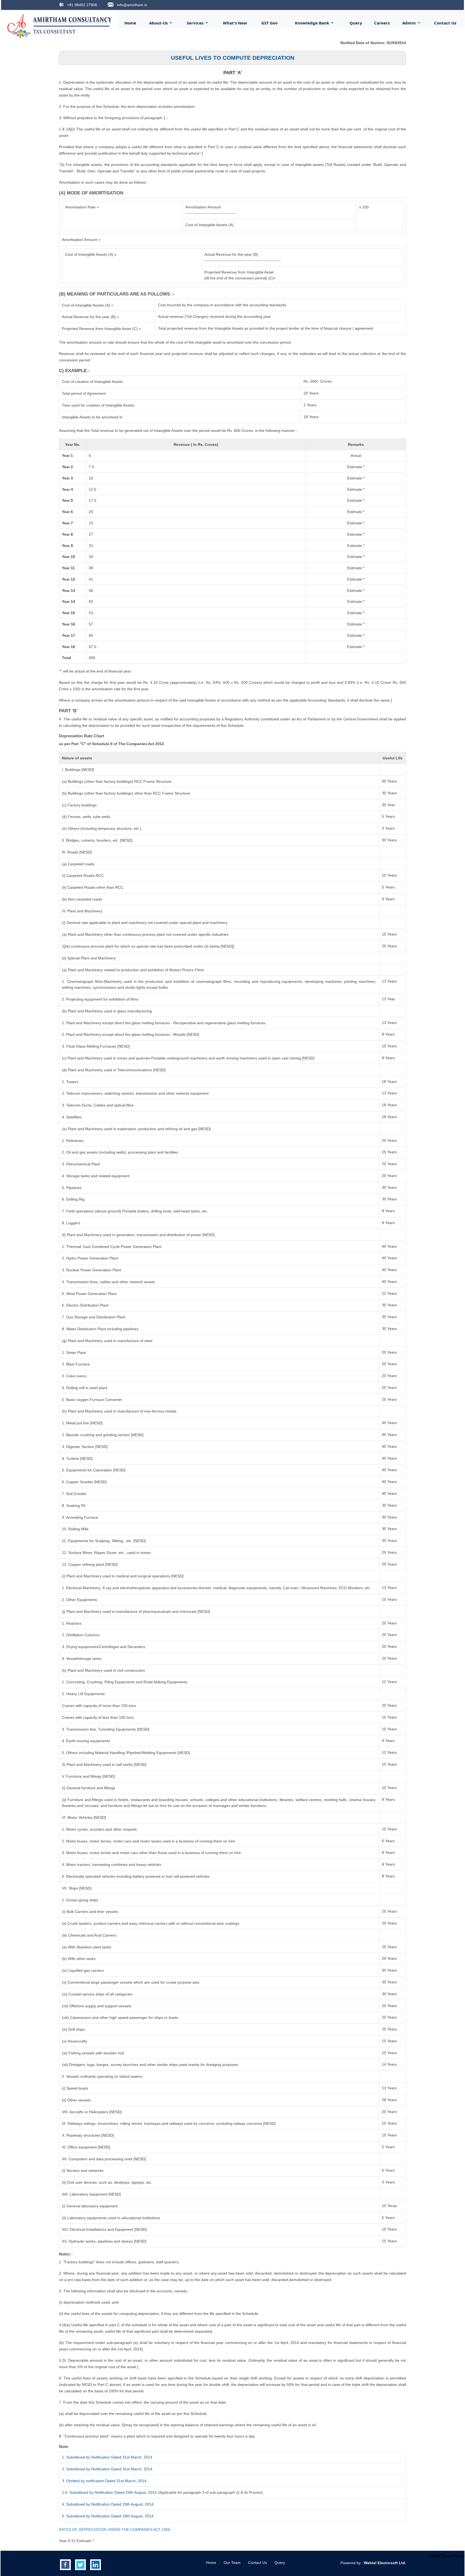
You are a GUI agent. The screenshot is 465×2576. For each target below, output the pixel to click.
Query (356, 23)
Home (130, 23)
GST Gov (270, 23)
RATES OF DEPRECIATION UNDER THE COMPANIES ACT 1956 (115, 2529)
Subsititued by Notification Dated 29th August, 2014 (113, 2492)
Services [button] (196, 23)
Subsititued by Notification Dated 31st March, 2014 (109, 2457)
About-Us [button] (159, 23)
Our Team (232, 2563)
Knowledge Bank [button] (313, 23)
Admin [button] (410, 23)
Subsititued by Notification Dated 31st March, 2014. (110, 2469)
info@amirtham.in (132, 5)
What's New (235, 23)
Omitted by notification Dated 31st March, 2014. (107, 2481)
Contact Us (445, 23)
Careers (382, 23)
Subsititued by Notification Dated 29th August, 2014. (110, 2504)
